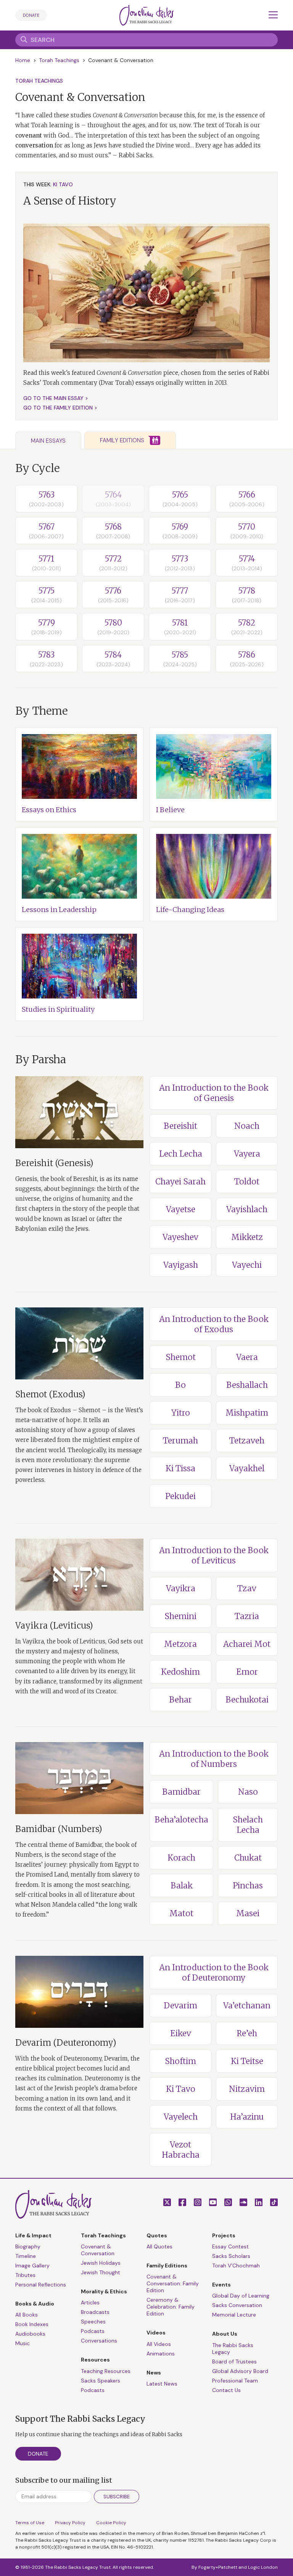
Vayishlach (247, 1209)
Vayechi (247, 1265)
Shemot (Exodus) (50, 1394)
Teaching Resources (106, 2371)
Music (23, 2343)
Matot (181, 1913)
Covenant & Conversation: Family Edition (173, 2283)
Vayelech (181, 2117)
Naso (248, 1792)
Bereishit (180, 1126)
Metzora (180, 1644)
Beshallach (247, 1385)
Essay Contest (230, 2246)
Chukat (248, 1858)
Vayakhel (247, 1468)
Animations (161, 2354)
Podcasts (93, 2331)
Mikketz (247, 1237)
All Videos (159, 2344)
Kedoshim (180, 1672)
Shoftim (180, 2061)
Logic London (263, 2567)
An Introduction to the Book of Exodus (214, 1324)
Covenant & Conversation (98, 2250)
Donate (31, 15)
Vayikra (181, 1588)
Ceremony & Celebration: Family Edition (171, 2307)
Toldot (247, 1182)
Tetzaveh (247, 1441)
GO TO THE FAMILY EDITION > (60, 408)
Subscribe (117, 2497)
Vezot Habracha (181, 2150)
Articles (90, 2302)
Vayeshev (180, 1237)
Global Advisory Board (240, 2371)
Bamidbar (181, 1792)
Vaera (247, 1357)
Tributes (25, 2275)
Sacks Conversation (237, 2305)
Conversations (99, 2341)
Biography (28, 2246)
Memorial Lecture (234, 2315)
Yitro (181, 1413)
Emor (247, 1672)
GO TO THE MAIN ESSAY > (56, 398)
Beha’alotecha (181, 1820)
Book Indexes (32, 2324)
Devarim (180, 2006)
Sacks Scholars (231, 2256)
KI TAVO (63, 184)
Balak (182, 1886)
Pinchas (248, 1886)
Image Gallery (32, 2266)
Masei (248, 1913)
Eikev (181, 2033)
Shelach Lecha (248, 1825)
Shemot (181, 1357)
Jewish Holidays (101, 2263)
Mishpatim (247, 1413)
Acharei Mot (247, 1644)
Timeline (26, 2256)
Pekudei (180, 1496)
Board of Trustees (234, 2362)
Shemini (180, 1616)
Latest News (162, 2384)
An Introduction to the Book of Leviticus (214, 1555)
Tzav (247, 1588)
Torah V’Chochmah (236, 2266)
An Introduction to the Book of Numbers (214, 1759)
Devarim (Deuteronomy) (66, 2043)
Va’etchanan (247, 2006)
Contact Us (226, 2390)
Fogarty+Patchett (218, 2567)
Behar (180, 1700)
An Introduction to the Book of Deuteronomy (214, 1973)
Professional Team (235, 2381)
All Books (27, 2315)
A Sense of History (70, 201)
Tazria (247, 1616)
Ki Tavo (181, 2089)
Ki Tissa (180, 1468)
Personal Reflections (41, 2285)
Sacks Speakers (101, 2381)
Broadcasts (95, 2312)
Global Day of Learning (241, 2296)
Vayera (247, 1154)
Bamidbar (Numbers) (59, 1829)
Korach (181, 1858)
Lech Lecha (181, 1154)
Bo (180, 1385)
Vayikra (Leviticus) (54, 1626)
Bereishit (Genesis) (54, 1163)
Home (23, 60)
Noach (247, 1126)
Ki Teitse (247, 2061)
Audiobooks (30, 2334)
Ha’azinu (247, 2117)
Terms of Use (30, 2523)
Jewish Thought (101, 2272)
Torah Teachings (59, 60)
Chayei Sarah (180, 1182)
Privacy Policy (70, 2523)
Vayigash (181, 1265)
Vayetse (181, 1209)
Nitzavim (247, 2089)
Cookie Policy (111, 2523)
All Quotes (159, 2246)
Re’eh (247, 2033)
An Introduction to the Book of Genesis (214, 1093)
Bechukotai (247, 1700)
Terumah (180, 1441)
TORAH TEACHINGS (39, 81)
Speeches (93, 2322)
